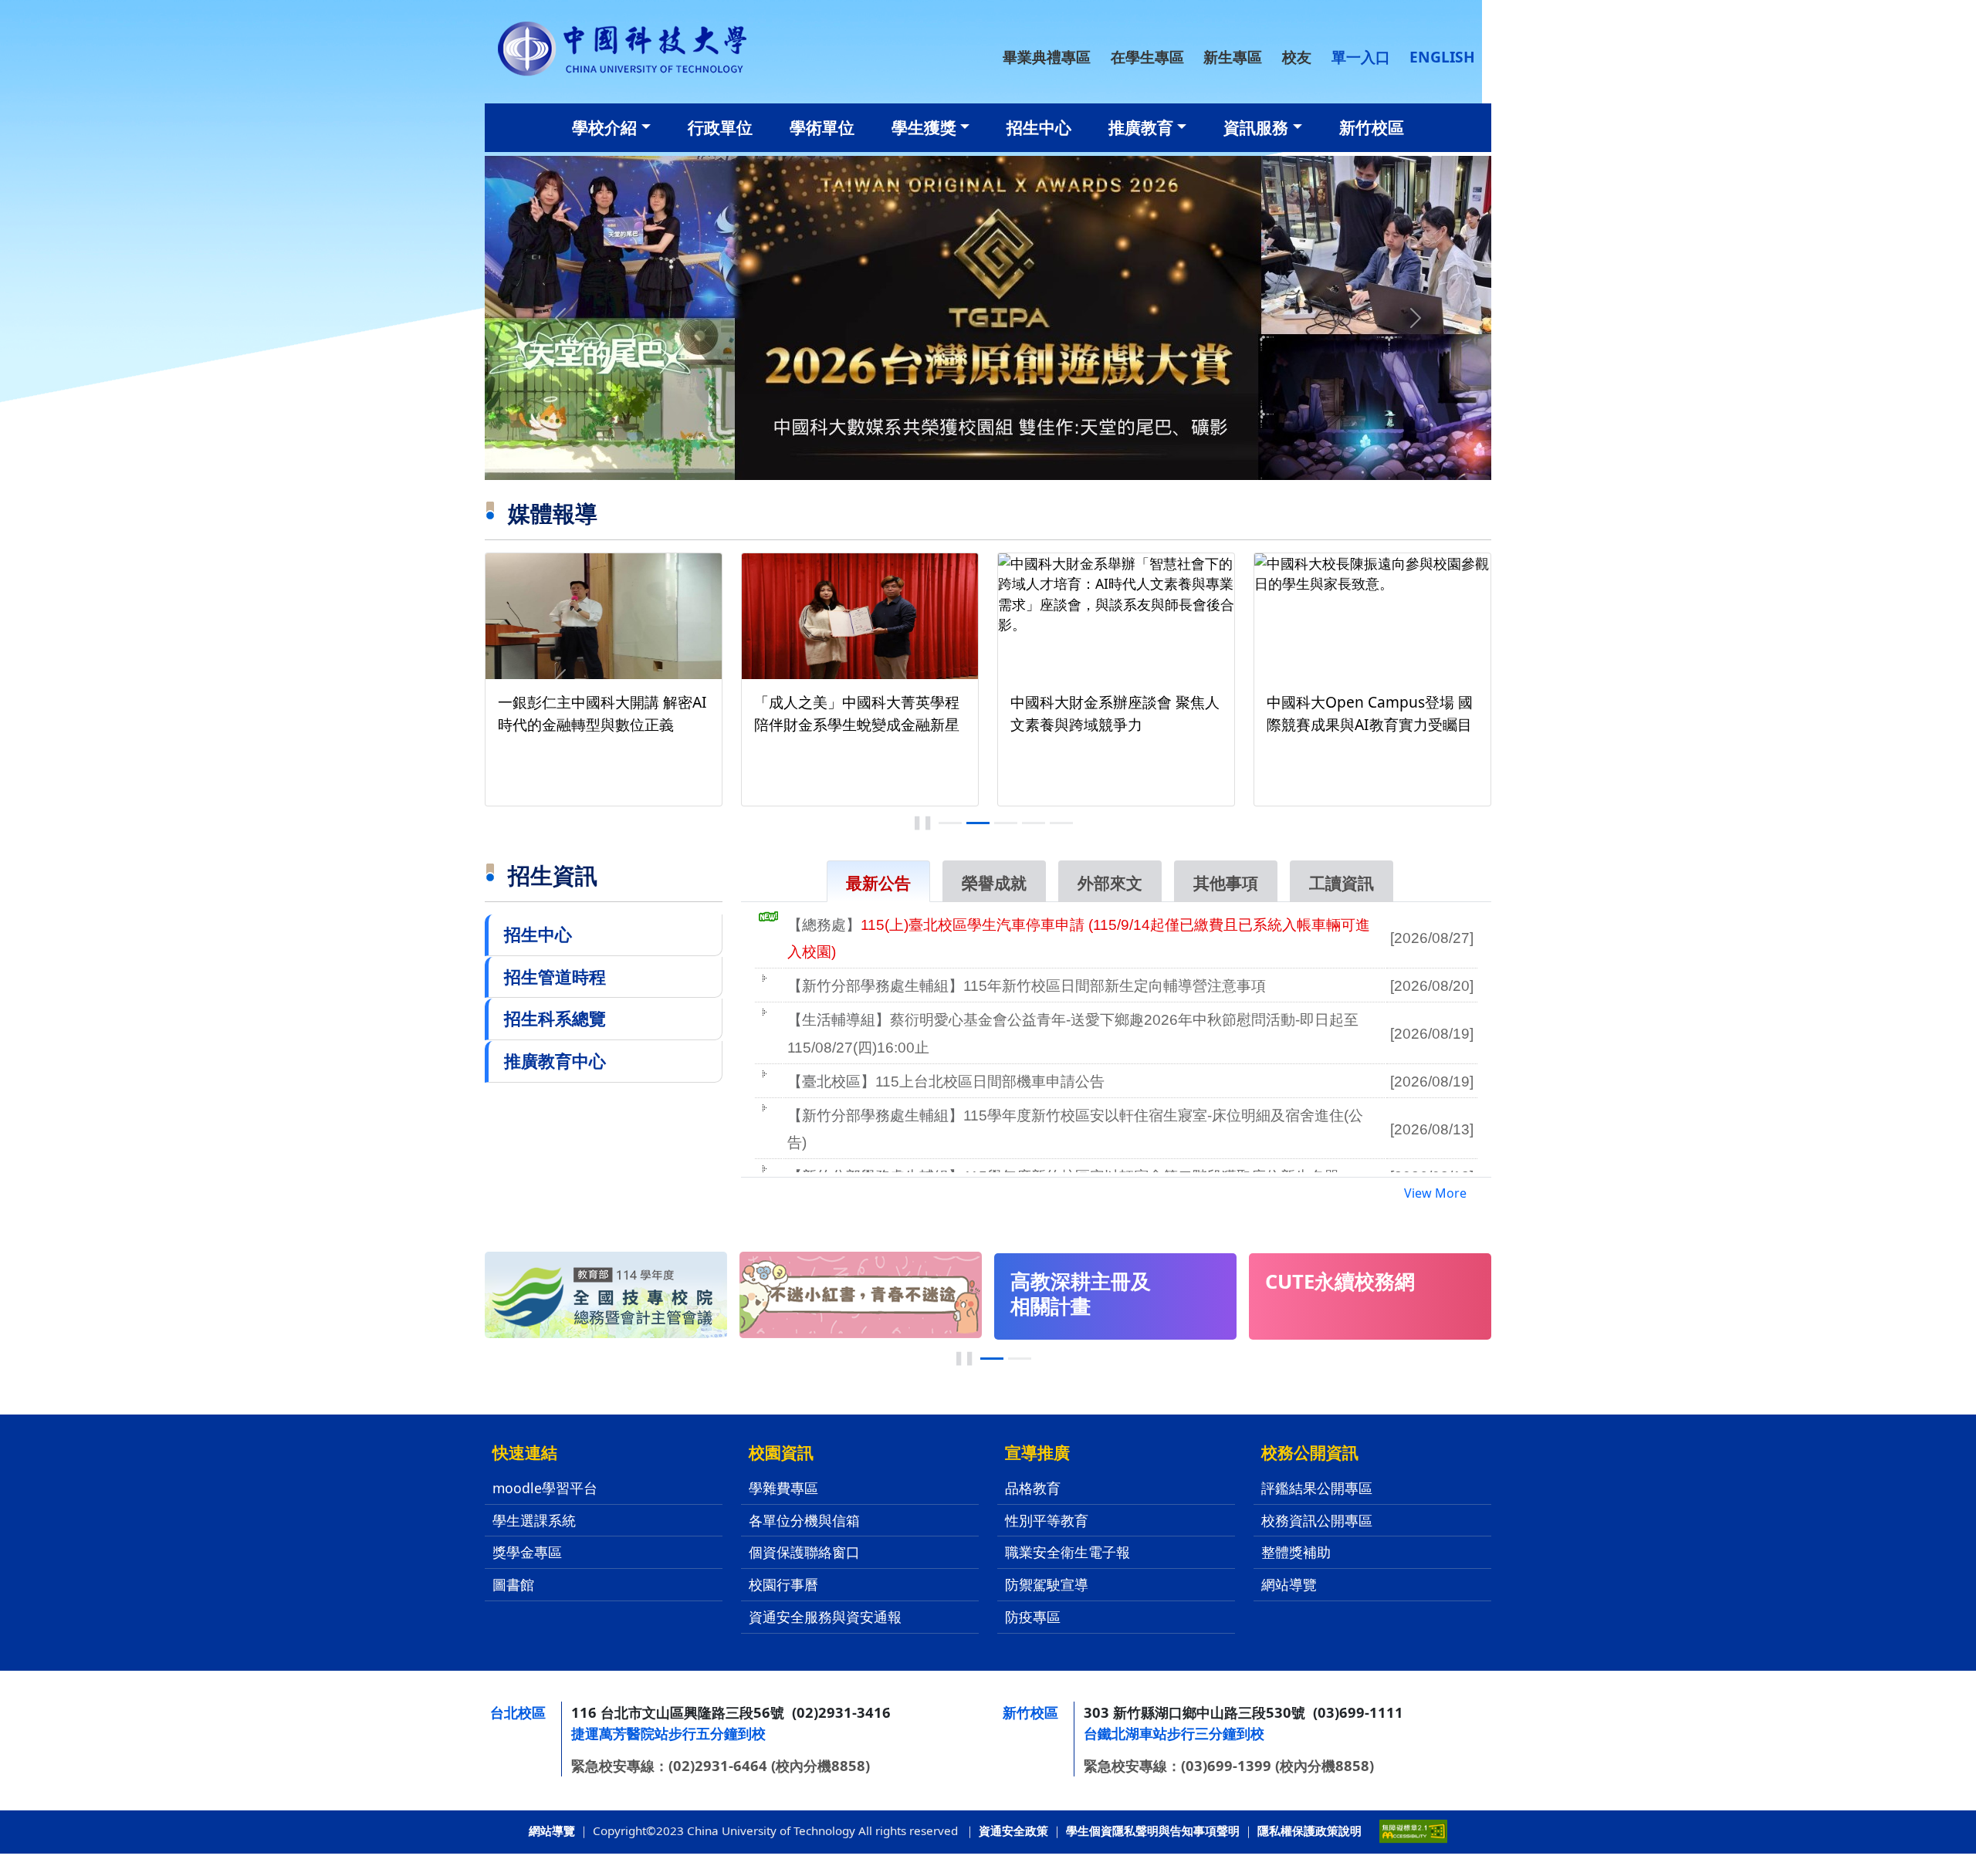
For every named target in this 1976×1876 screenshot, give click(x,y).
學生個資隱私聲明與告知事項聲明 (1153, 1830)
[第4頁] (1034, 823)
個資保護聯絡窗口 (804, 1552)
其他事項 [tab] (1226, 883)
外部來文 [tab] (1110, 883)
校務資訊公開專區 (1317, 1520)
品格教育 (1033, 1488)
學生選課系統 (534, 1520)
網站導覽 (1289, 1584)
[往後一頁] (1416, 679)
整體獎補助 (1296, 1552)
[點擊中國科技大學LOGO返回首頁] (622, 47)
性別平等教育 (1047, 1520)
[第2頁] (978, 823)
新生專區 (1233, 57)
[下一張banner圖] (1416, 318)
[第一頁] (992, 1359)
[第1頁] (950, 823)
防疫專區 (1033, 1617)
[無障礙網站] (1413, 1830)
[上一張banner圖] (560, 318)
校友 (1297, 57)
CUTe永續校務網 (1340, 1281)
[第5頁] (1061, 823)
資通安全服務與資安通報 (825, 1617)
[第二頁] (1020, 1359)
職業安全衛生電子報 (1068, 1552)
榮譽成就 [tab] (994, 883)
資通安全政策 (1013, 1830)
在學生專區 (1147, 57)
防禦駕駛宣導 (1047, 1584)
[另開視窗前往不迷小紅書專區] (861, 1293)
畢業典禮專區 (1047, 57)
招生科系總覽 (555, 1018)
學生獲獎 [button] (924, 127)
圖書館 (513, 1584)
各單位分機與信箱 (804, 1520)
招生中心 (1039, 127)
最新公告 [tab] (878, 883)
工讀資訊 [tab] (1342, 883)
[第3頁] (1006, 823)
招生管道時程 (555, 977)
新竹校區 (1372, 127)
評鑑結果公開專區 (1317, 1488)
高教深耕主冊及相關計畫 (1081, 1294)
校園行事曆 (783, 1584)
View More (1435, 1193)
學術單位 (822, 127)
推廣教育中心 (555, 1061)
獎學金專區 (527, 1552)
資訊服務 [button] (1256, 127)
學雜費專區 (783, 1488)
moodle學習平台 (545, 1488)
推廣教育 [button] (1141, 127)
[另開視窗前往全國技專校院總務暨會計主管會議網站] (606, 1293)
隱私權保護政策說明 (1309, 1830)
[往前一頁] (560, 679)
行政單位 (720, 127)
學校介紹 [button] (604, 127)
